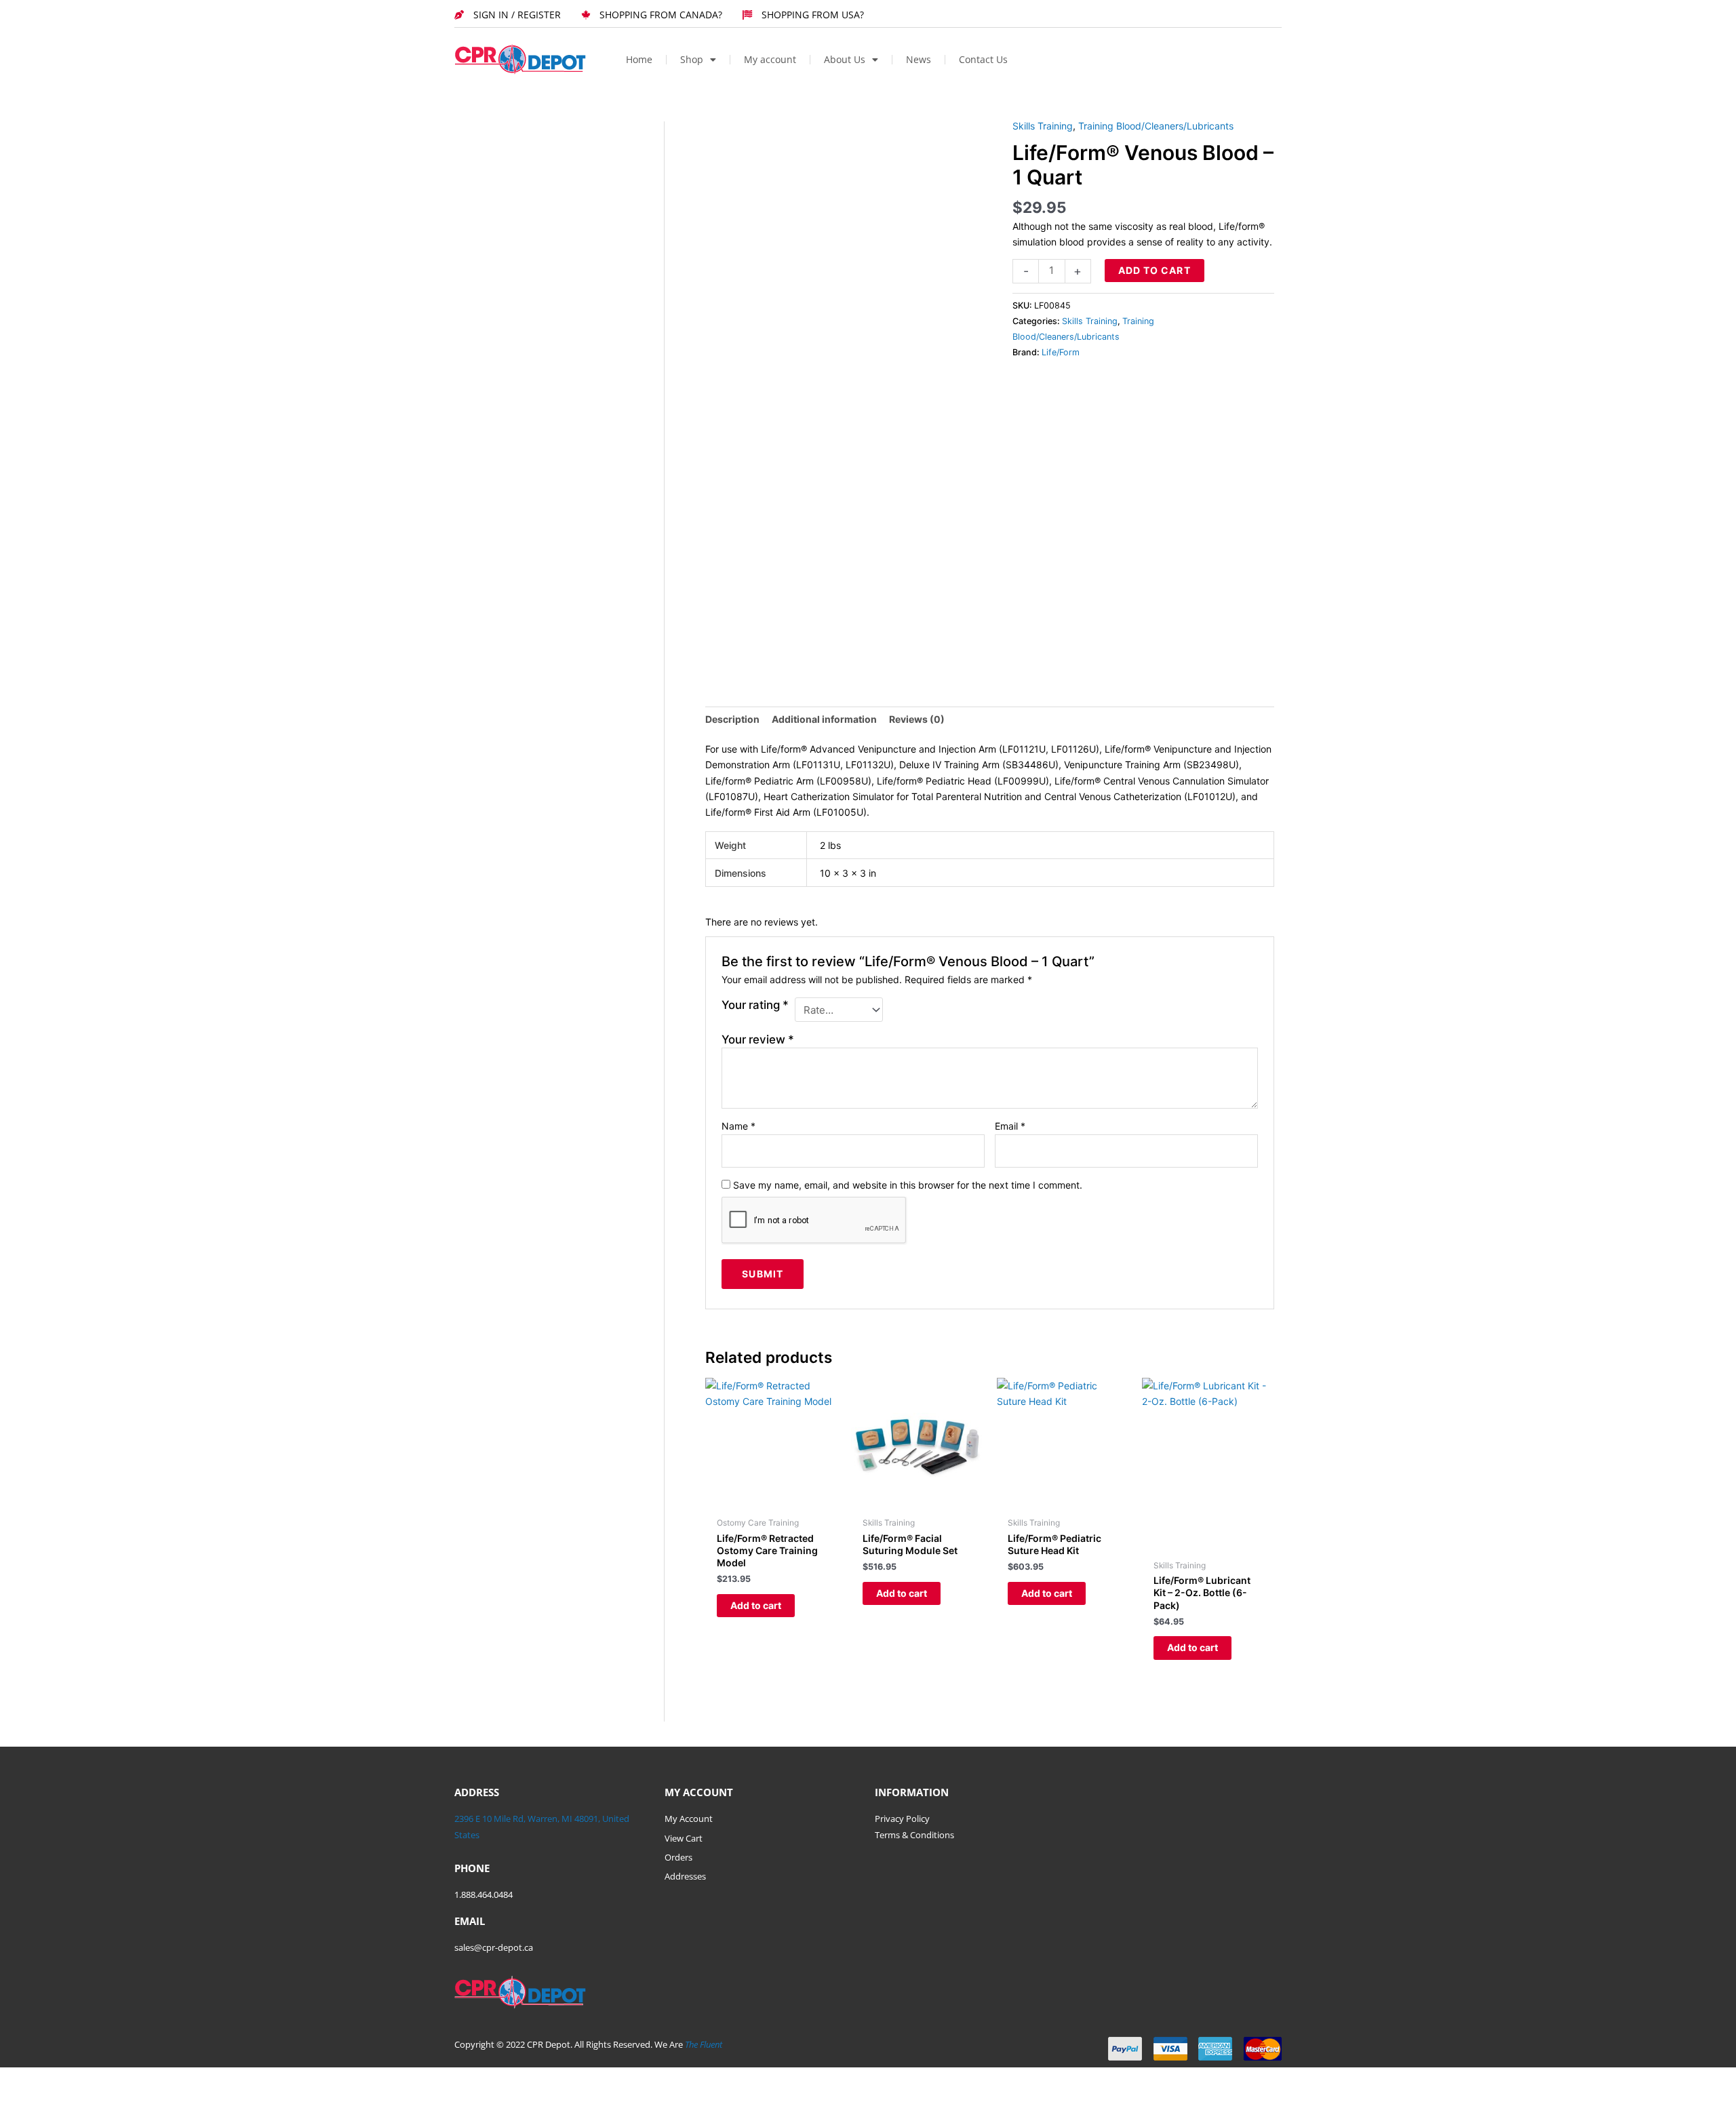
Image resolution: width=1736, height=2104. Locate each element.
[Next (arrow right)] (64, 2097)
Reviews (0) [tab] (917, 719)
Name (738, 1126)
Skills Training (1043, 126)
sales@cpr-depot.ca (494, 1947)
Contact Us (983, 59)
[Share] (107, 2079)
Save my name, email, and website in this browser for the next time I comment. (908, 1185)
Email (1010, 1126)
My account (770, 59)
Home (639, 59)
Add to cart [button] (756, 1605)
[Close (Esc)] (151, 2079)
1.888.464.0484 (484, 1894)
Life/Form (1061, 352)
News (919, 59)
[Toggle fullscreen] (64, 2079)
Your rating (755, 1005)
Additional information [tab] (824, 719)
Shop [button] (692, 59)
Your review (758, 1039)
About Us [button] (845, 59)
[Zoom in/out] (20, 2079)
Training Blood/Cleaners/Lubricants (1156, 126)
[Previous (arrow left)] (20, 2097)
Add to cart (1155, 270)
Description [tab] (732, 719)
